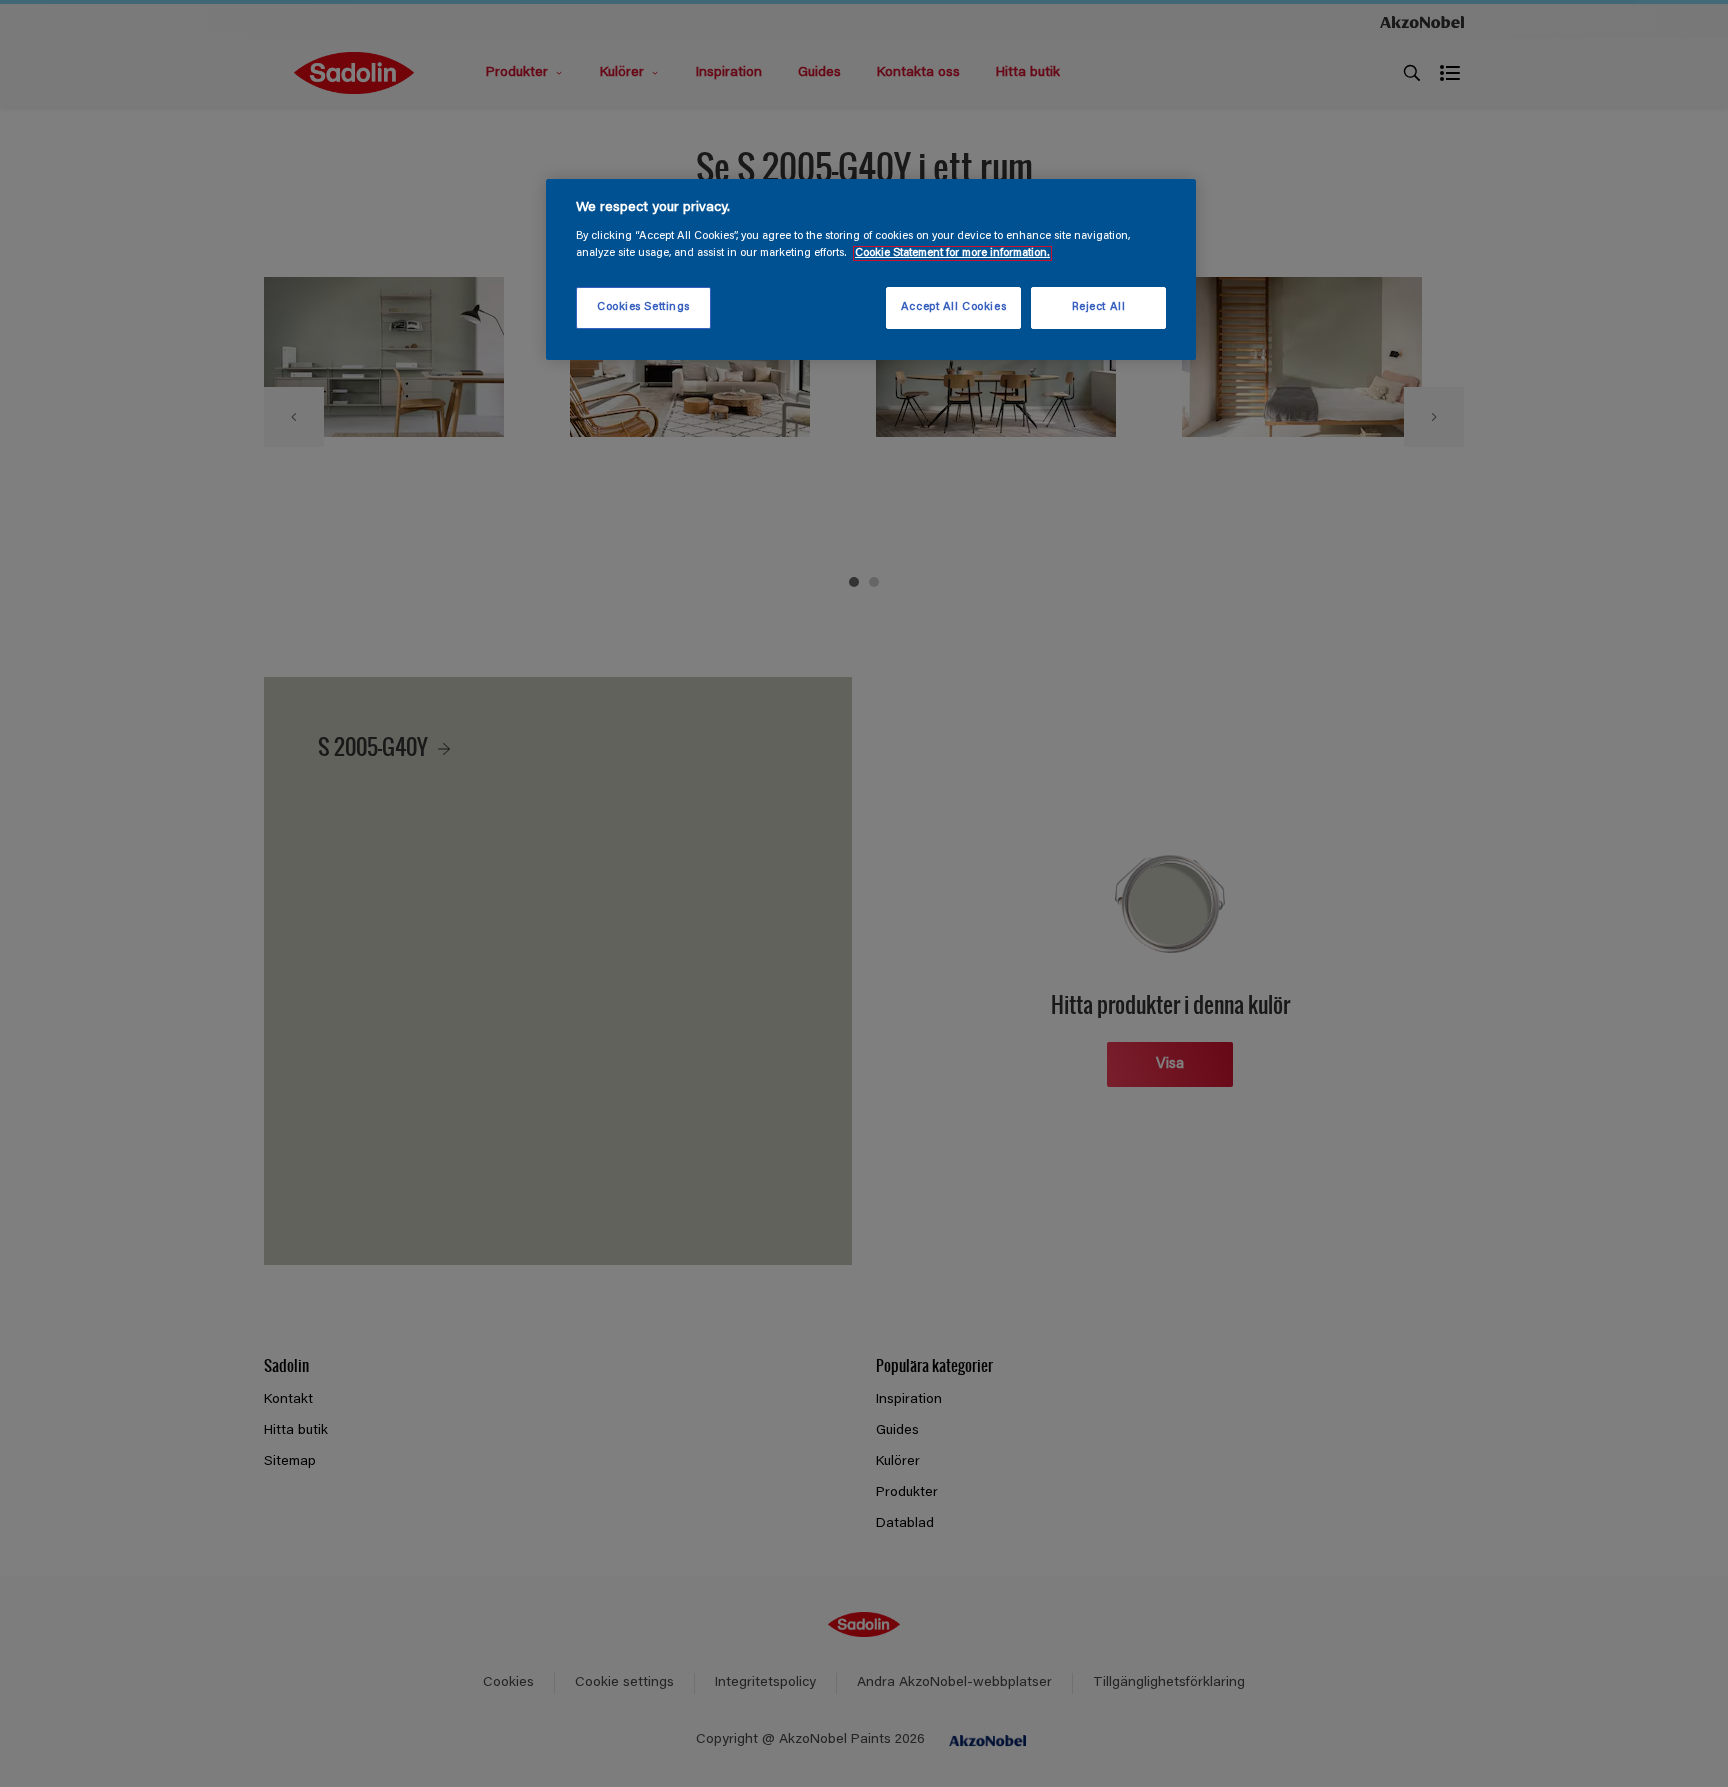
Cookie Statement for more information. (952, 253)
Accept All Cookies (953, 307)
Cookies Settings (643, 307)
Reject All (1099, 307)
